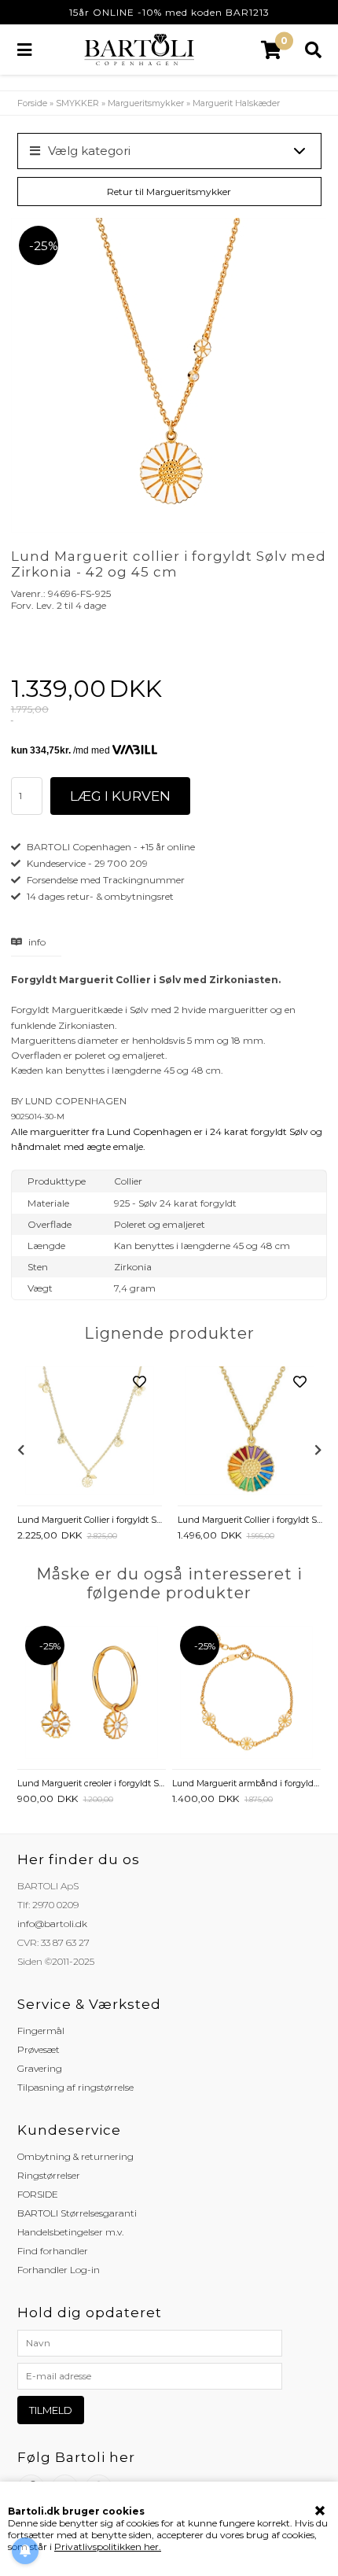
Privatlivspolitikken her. (108, 2547)
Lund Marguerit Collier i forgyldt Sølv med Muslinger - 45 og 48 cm (90, 1520)
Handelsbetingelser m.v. (70, 2232)
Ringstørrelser (49, 2175)
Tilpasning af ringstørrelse (75, 2087)
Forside (32, 103)
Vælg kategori (89, 151)
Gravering (40, 2068)
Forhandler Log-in (59, 2270)
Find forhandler (53, 2251)
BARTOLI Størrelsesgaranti (77, 2213)
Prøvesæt (39, 2049)
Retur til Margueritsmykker (169, 192)
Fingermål (41, 2031)
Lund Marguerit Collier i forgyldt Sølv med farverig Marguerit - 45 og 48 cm (250, 1520)
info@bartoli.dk (52, 1924)
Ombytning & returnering (75, 2156)
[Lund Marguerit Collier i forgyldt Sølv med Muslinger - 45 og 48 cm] (90, 1432)
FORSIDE (38, 2194)
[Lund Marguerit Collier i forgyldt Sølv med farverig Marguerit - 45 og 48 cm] (250, 1432)
